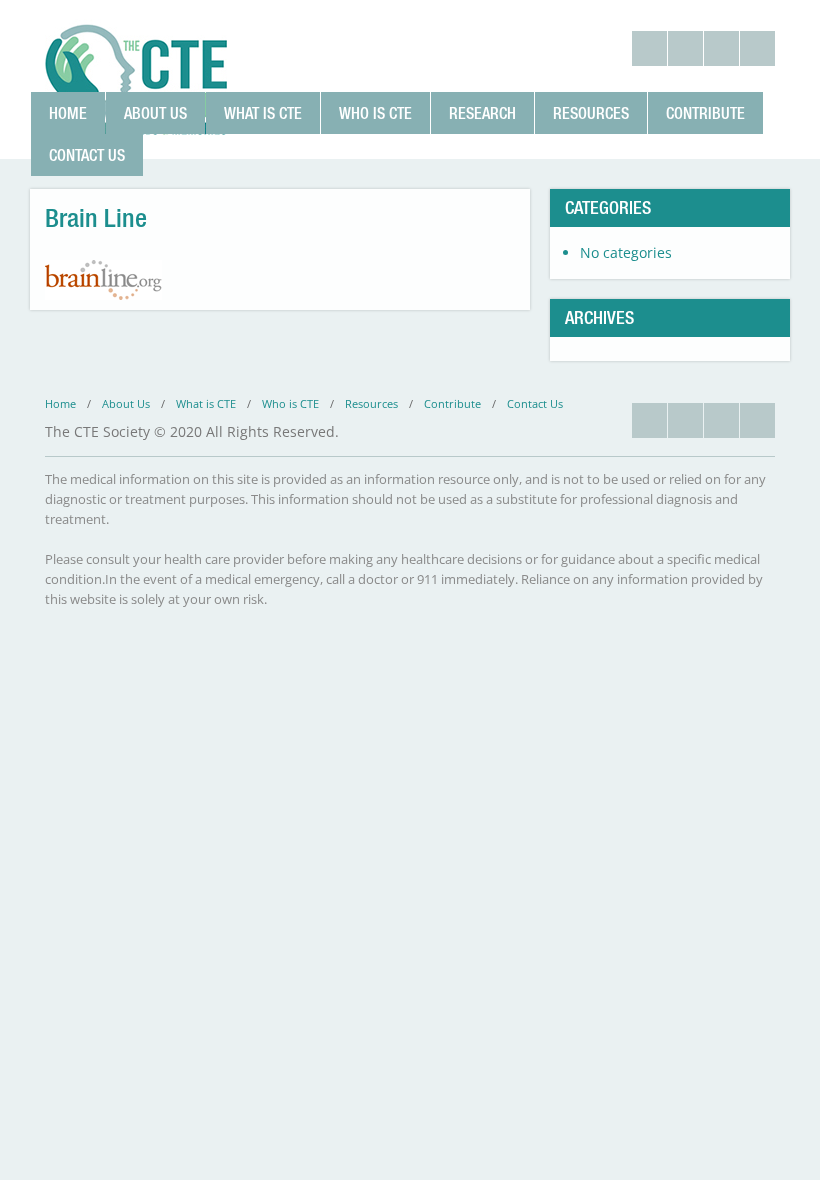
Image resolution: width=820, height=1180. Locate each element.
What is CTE (263, 113)
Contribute (705, 113)
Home (68, 113)
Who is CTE (375, 113)
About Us (155, 113)
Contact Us (87, 155)
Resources (591, 113)
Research (482, 113)
